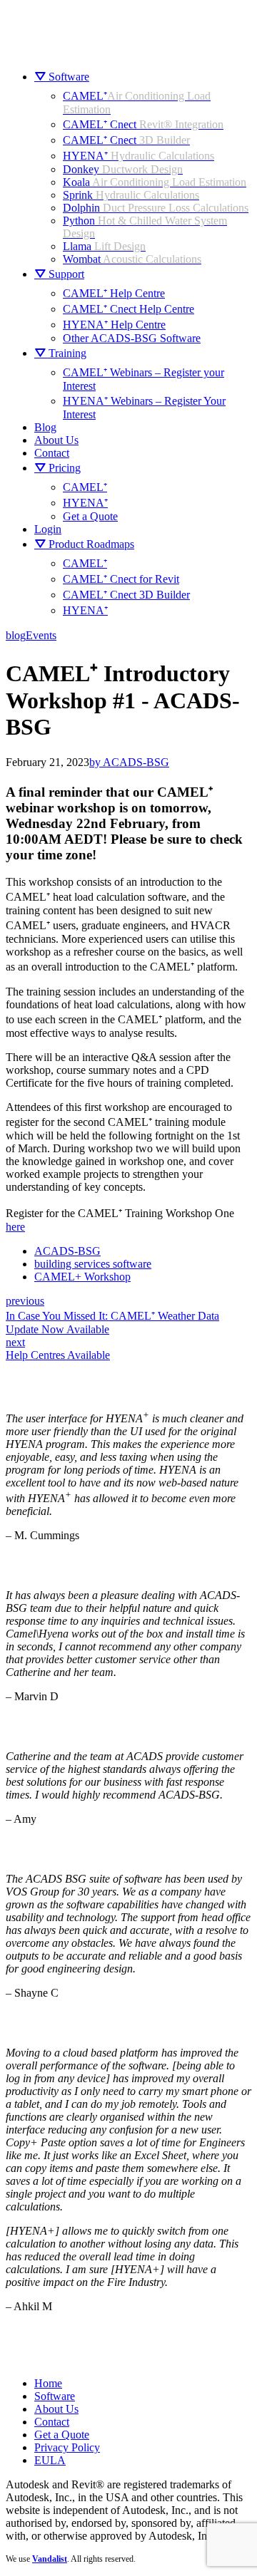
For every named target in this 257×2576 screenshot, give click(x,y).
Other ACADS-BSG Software (132, 338)
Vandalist (50, 2559)
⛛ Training (60, 353)
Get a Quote (90, 516)
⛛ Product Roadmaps (84, 544)
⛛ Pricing (57, 468)
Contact (52, 453)
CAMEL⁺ (85, 487)
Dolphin (156, 208)
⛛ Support (59, 274)
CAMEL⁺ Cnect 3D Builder (126, 595)
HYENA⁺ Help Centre (114, 325)
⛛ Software (62, 77)
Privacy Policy (67, 2447)
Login (48, 529)
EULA (50, 2460)
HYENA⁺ (138, 156)
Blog (45, 427)
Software (55, 2396)
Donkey (123, 169)
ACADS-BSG (67, 1251)
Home (48, 2383)
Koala (155, 182)
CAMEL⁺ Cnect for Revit (121, 579)
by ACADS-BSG (129, 762)
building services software (93, 1264)
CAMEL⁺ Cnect (143, 124)
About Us (56, 440)
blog (16, 635)
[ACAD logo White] (56, 2338)
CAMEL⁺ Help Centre (114, 293)
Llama (104, 246)
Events (41, 635)
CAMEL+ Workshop (82, 1277)
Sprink (131, 195)
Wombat (132, 259)
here (15, 1227)
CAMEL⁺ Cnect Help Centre (128, 309)
